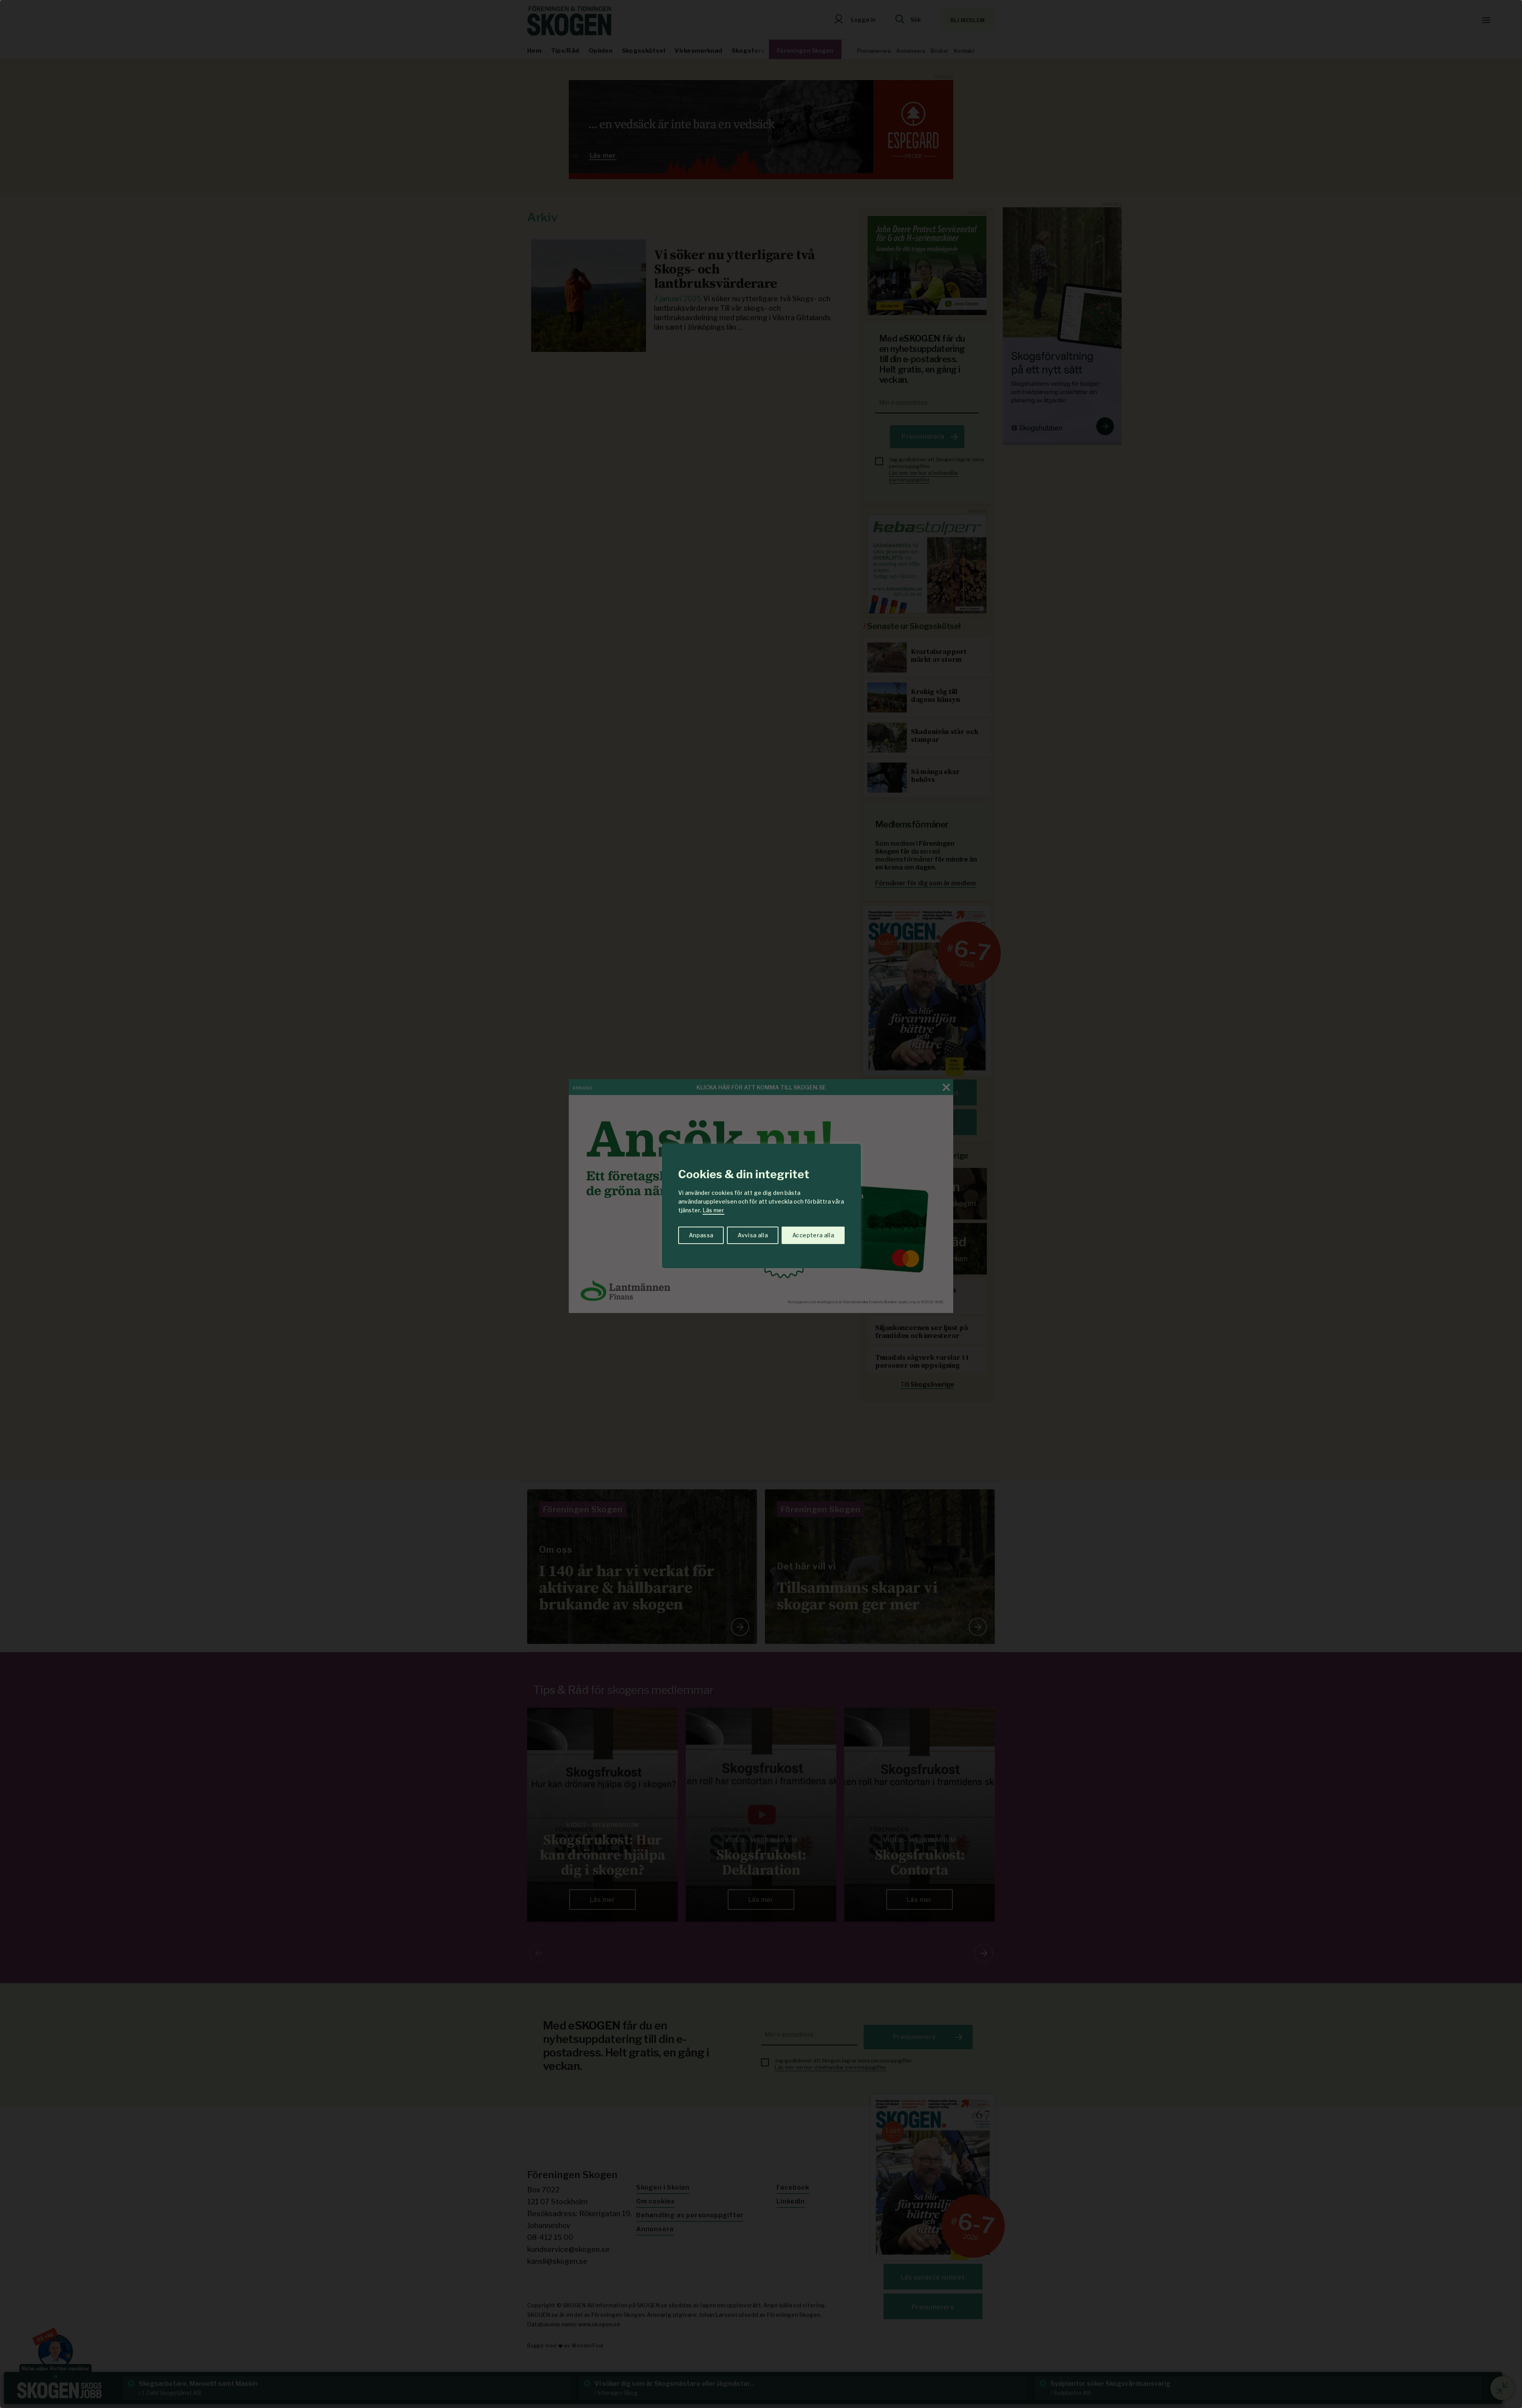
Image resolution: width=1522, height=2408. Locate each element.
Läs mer (713, 1210)
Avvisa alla (753, 1235)
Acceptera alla (813, 1235)
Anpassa (701, 1235)
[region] (761, 1204)
